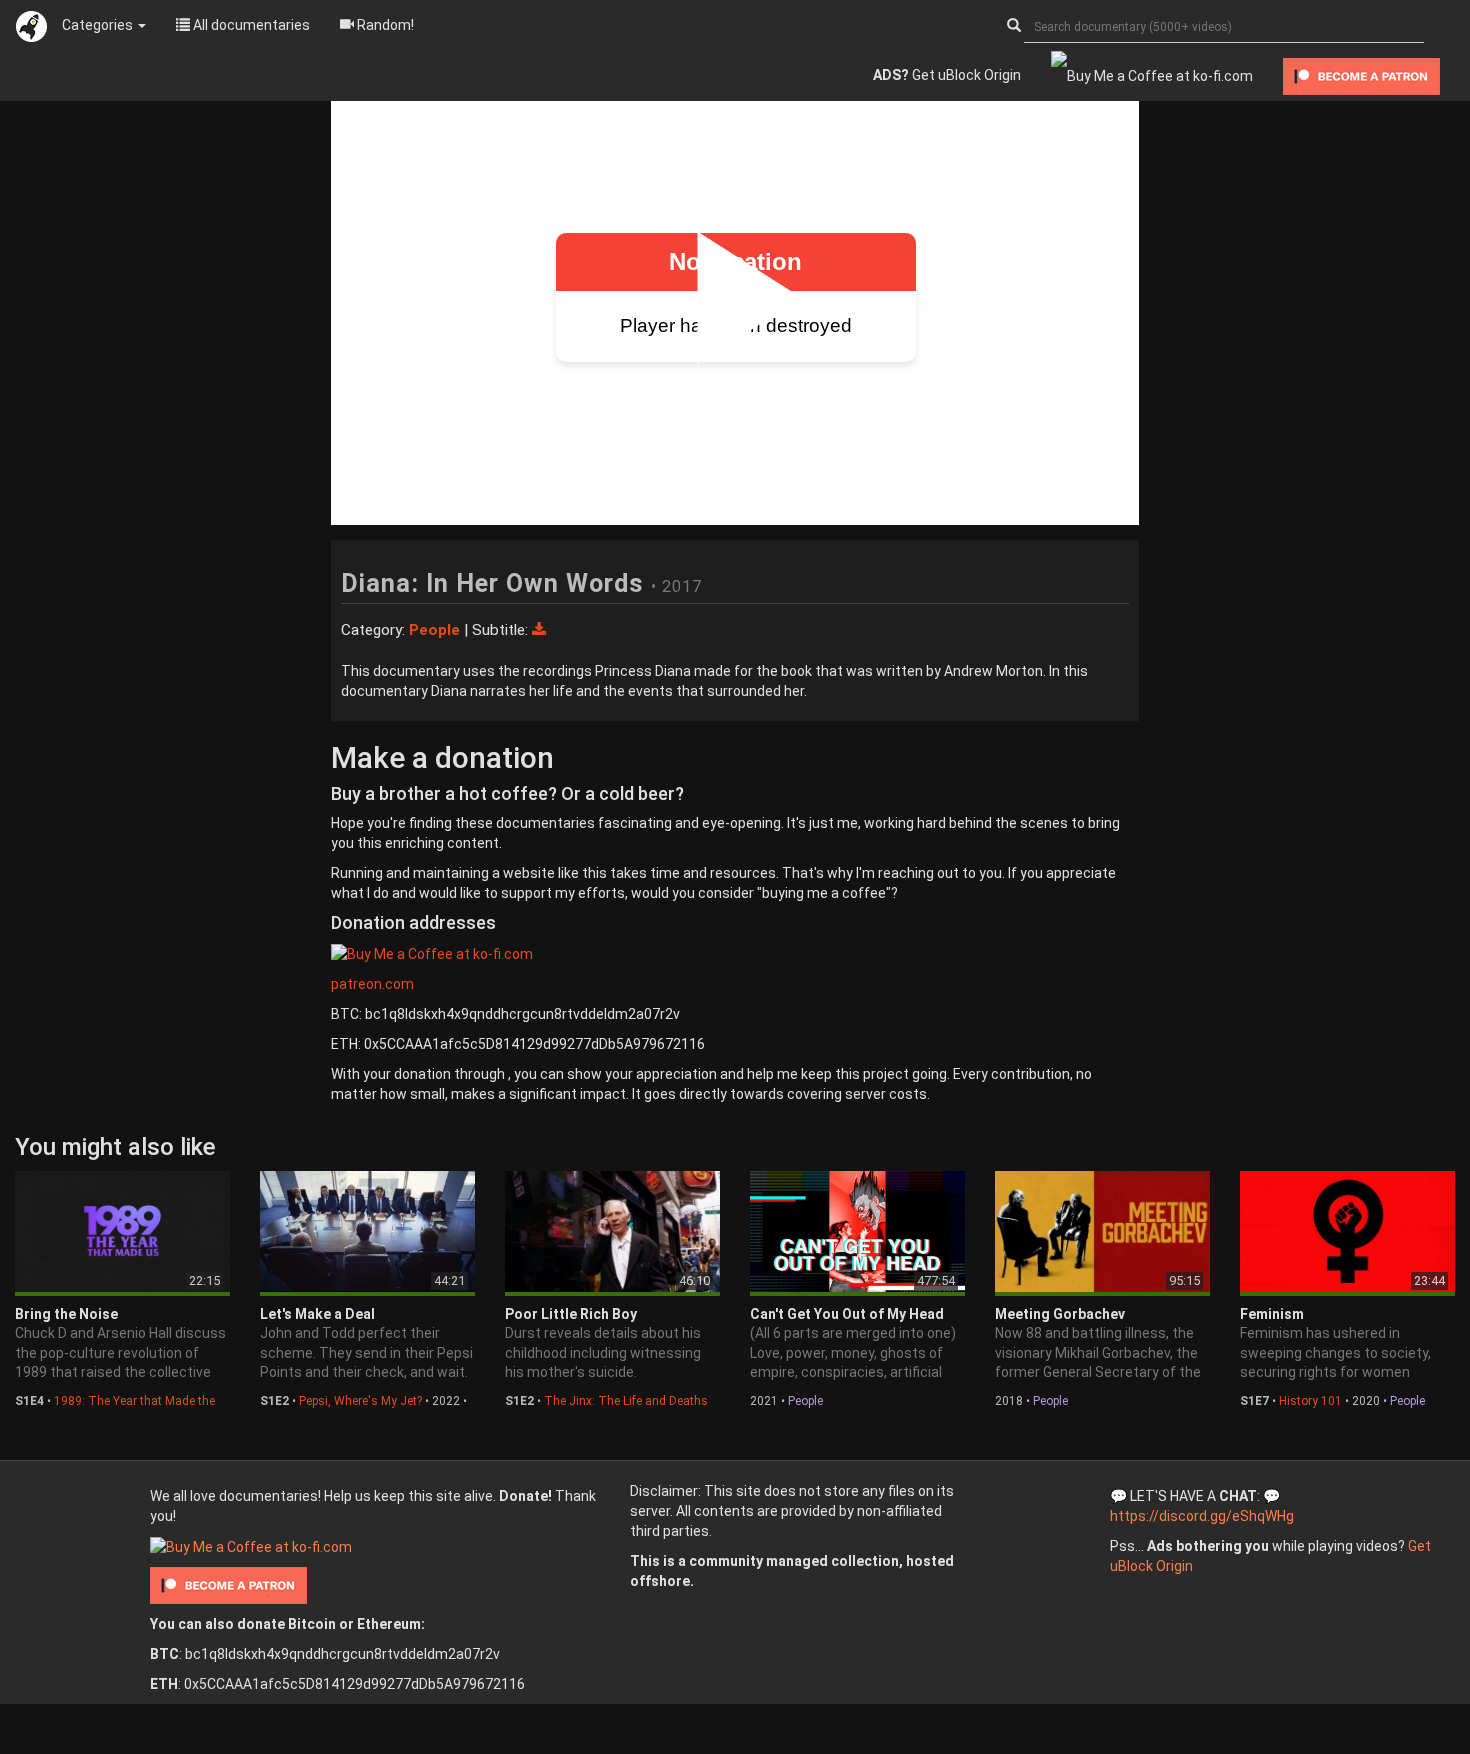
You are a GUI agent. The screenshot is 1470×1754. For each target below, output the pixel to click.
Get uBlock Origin (947, 75)
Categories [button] (99, 25)
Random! (384, 25)
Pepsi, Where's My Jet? (360, 1401)
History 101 (1310, 1401)
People (805, 1401)
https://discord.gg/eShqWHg (1202, 1516)
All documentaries (250, 25)
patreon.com (372, 984)
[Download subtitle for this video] (539, 630)
